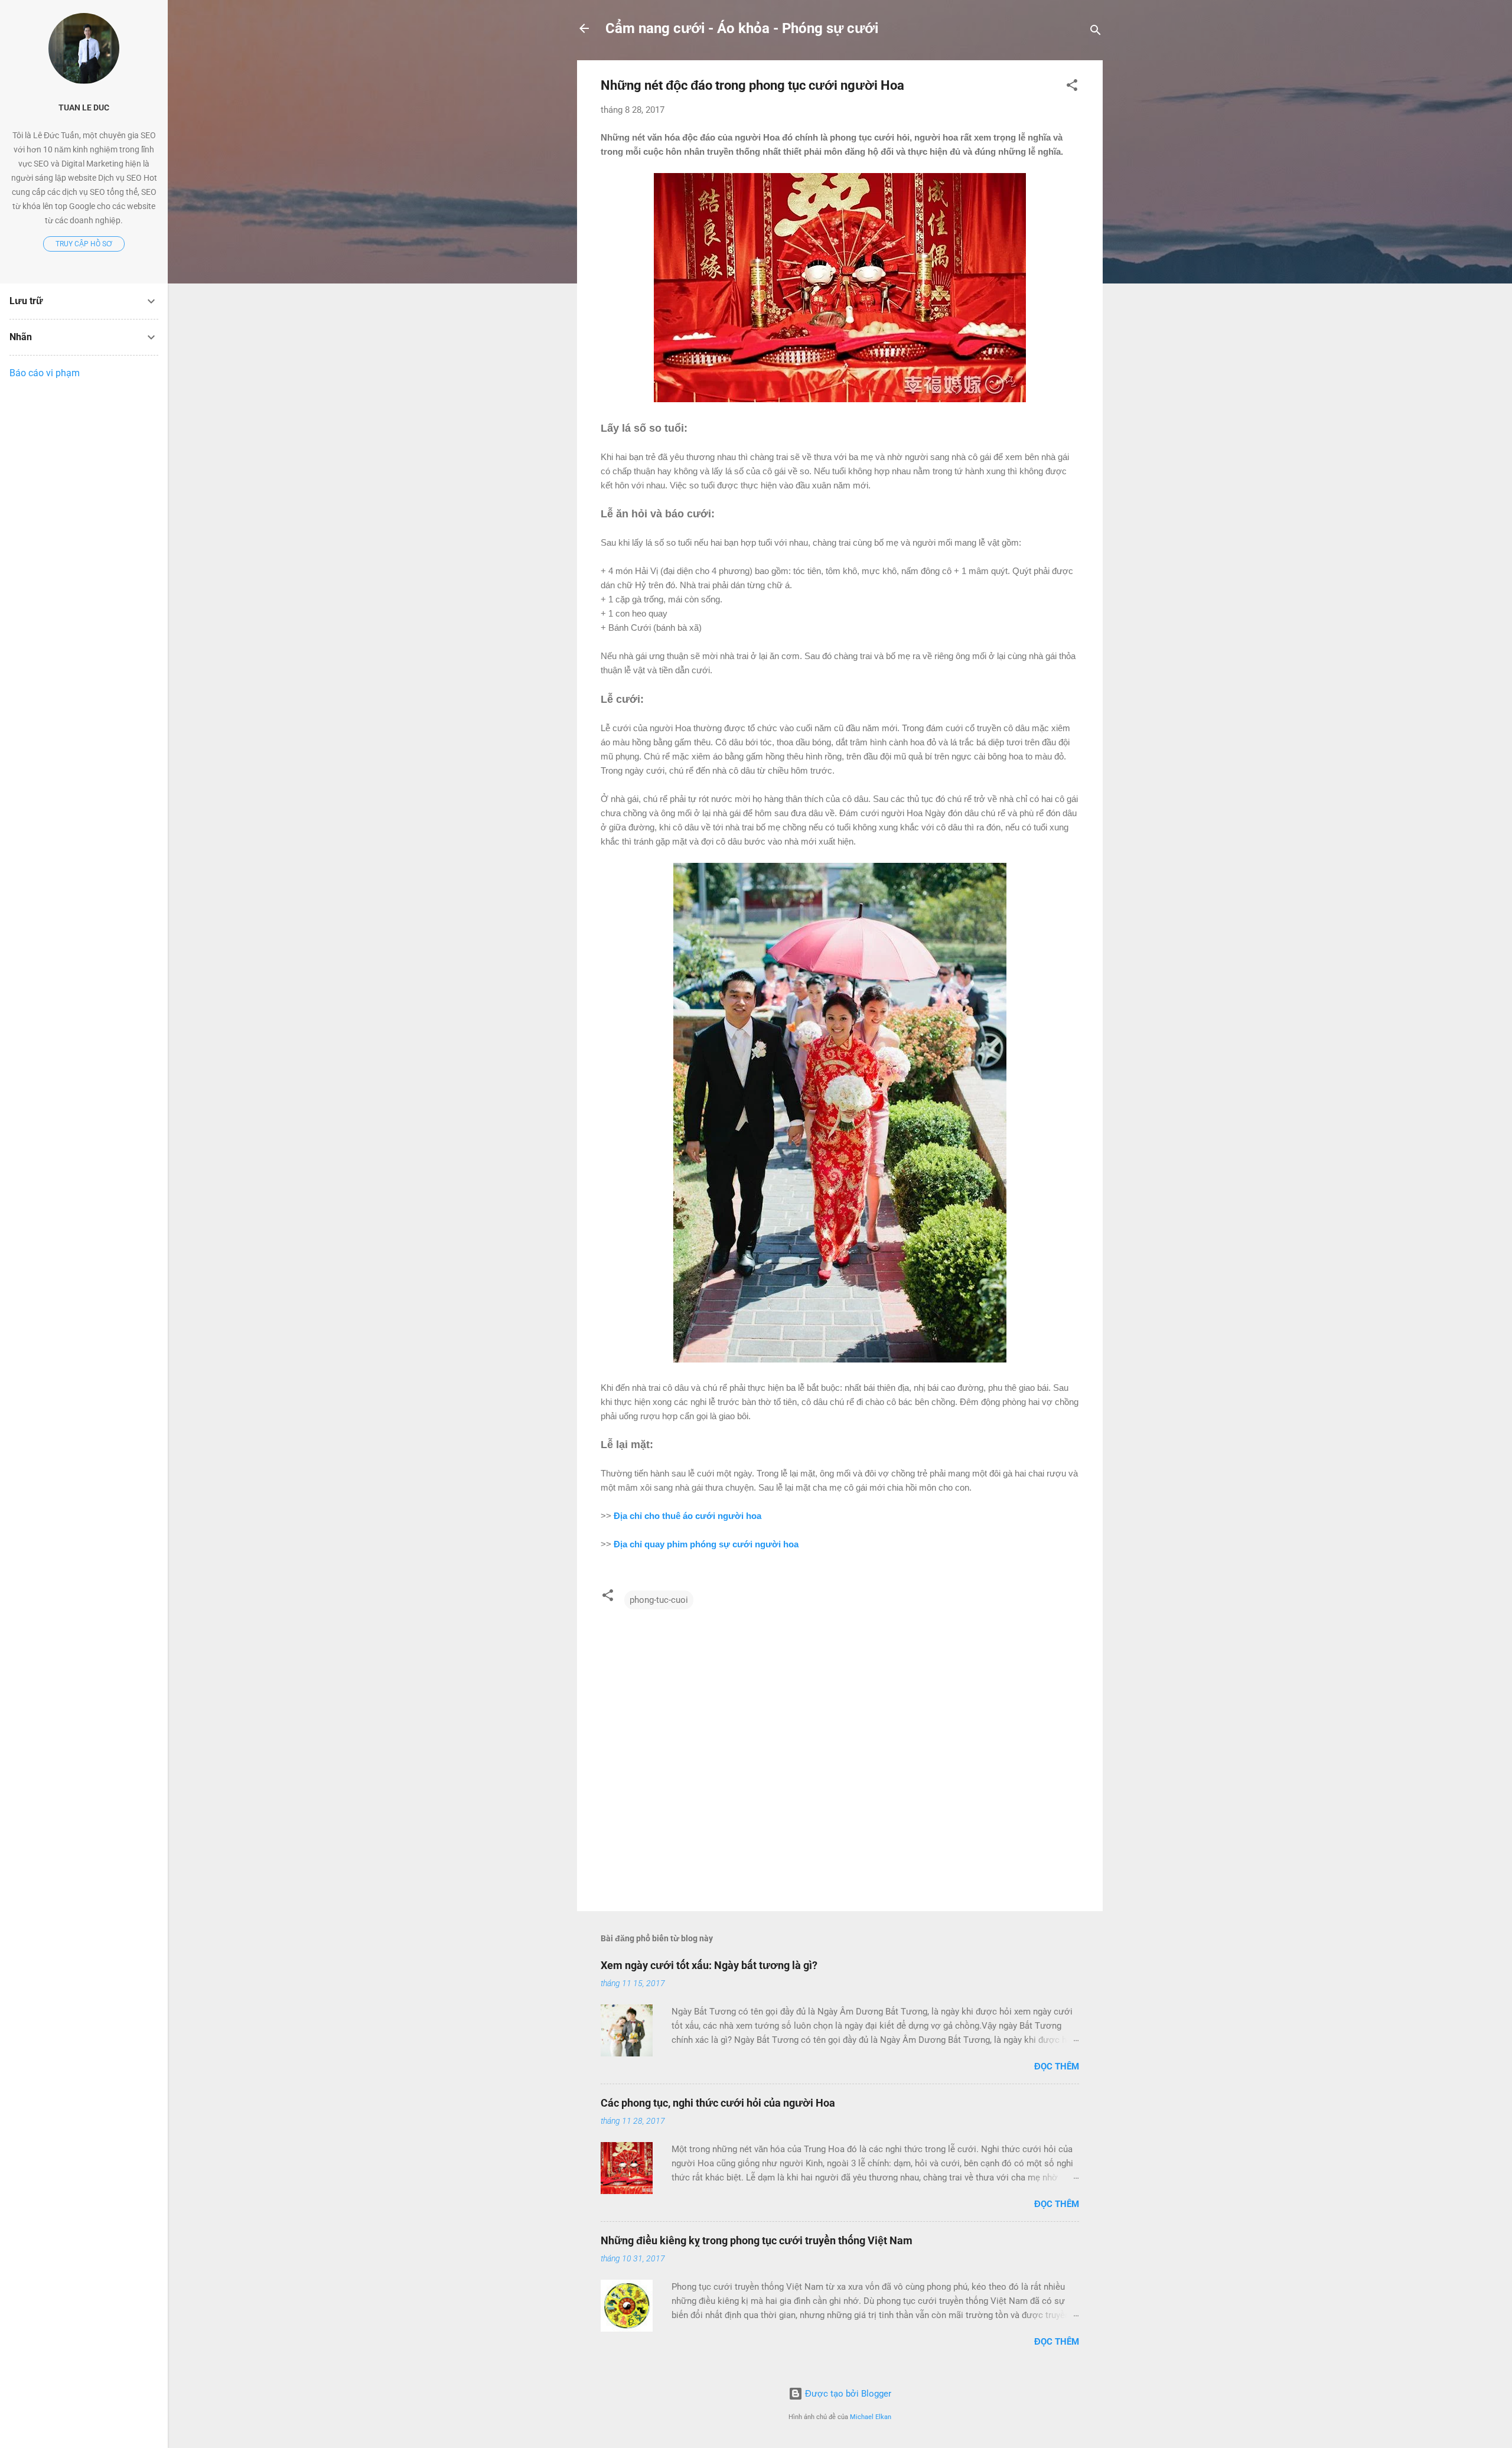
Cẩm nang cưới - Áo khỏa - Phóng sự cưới (742, 28)
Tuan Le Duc (84, 107)
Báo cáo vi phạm (45, 373)
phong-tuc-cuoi (659, 1600)
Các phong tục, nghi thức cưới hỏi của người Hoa (718, 2103)
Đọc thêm (1057, 2066)
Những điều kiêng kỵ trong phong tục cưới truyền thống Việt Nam (757, 2240)
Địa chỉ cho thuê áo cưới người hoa (687, 1516)
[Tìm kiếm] (1096, 32)
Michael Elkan (871, 2417)
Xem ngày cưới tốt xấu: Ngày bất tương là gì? (709, 1965)
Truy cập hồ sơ (84, 244)
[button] (1072, 87)
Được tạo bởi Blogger (847, 2394)
